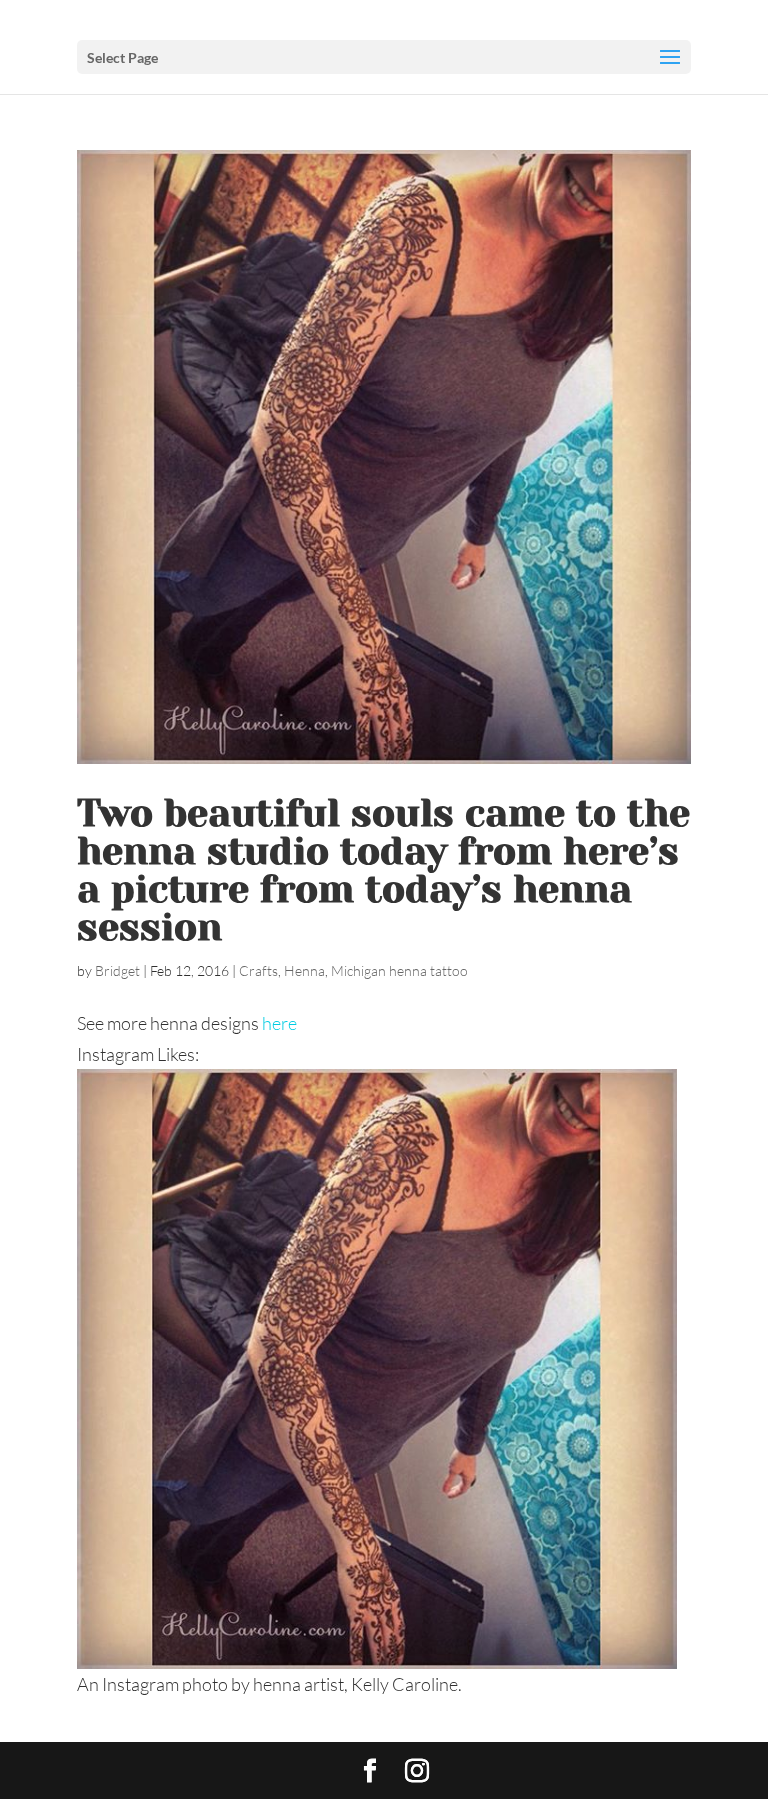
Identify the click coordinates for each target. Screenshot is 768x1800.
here (279, 1023)
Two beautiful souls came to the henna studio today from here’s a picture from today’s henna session (383, 870)
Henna (304, 970)
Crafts (258, 970)
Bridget (117, 970)
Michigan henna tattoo (399, 970)
